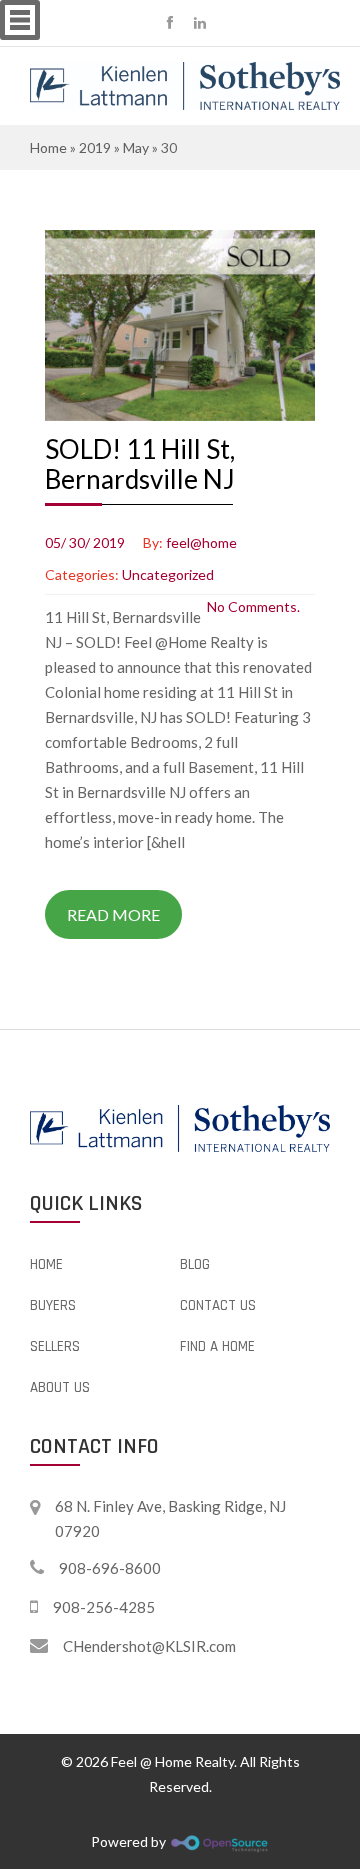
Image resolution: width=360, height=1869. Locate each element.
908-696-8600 (110, 1568)
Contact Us (218, 1305)
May (136, 147)
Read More (113, 914)
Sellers (55, 1346)
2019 (95, 147)
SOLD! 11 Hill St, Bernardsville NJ (140, 464)
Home (48, 147)
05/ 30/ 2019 (85, 542)
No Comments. (253, 606)
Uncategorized (168, 574)
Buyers (53, 1305)
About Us (60, 1387)
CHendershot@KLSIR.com (149, 1646)
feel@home (201, 542)
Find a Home (217, 1346)
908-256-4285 (104, 1607)
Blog (195, 1264)
